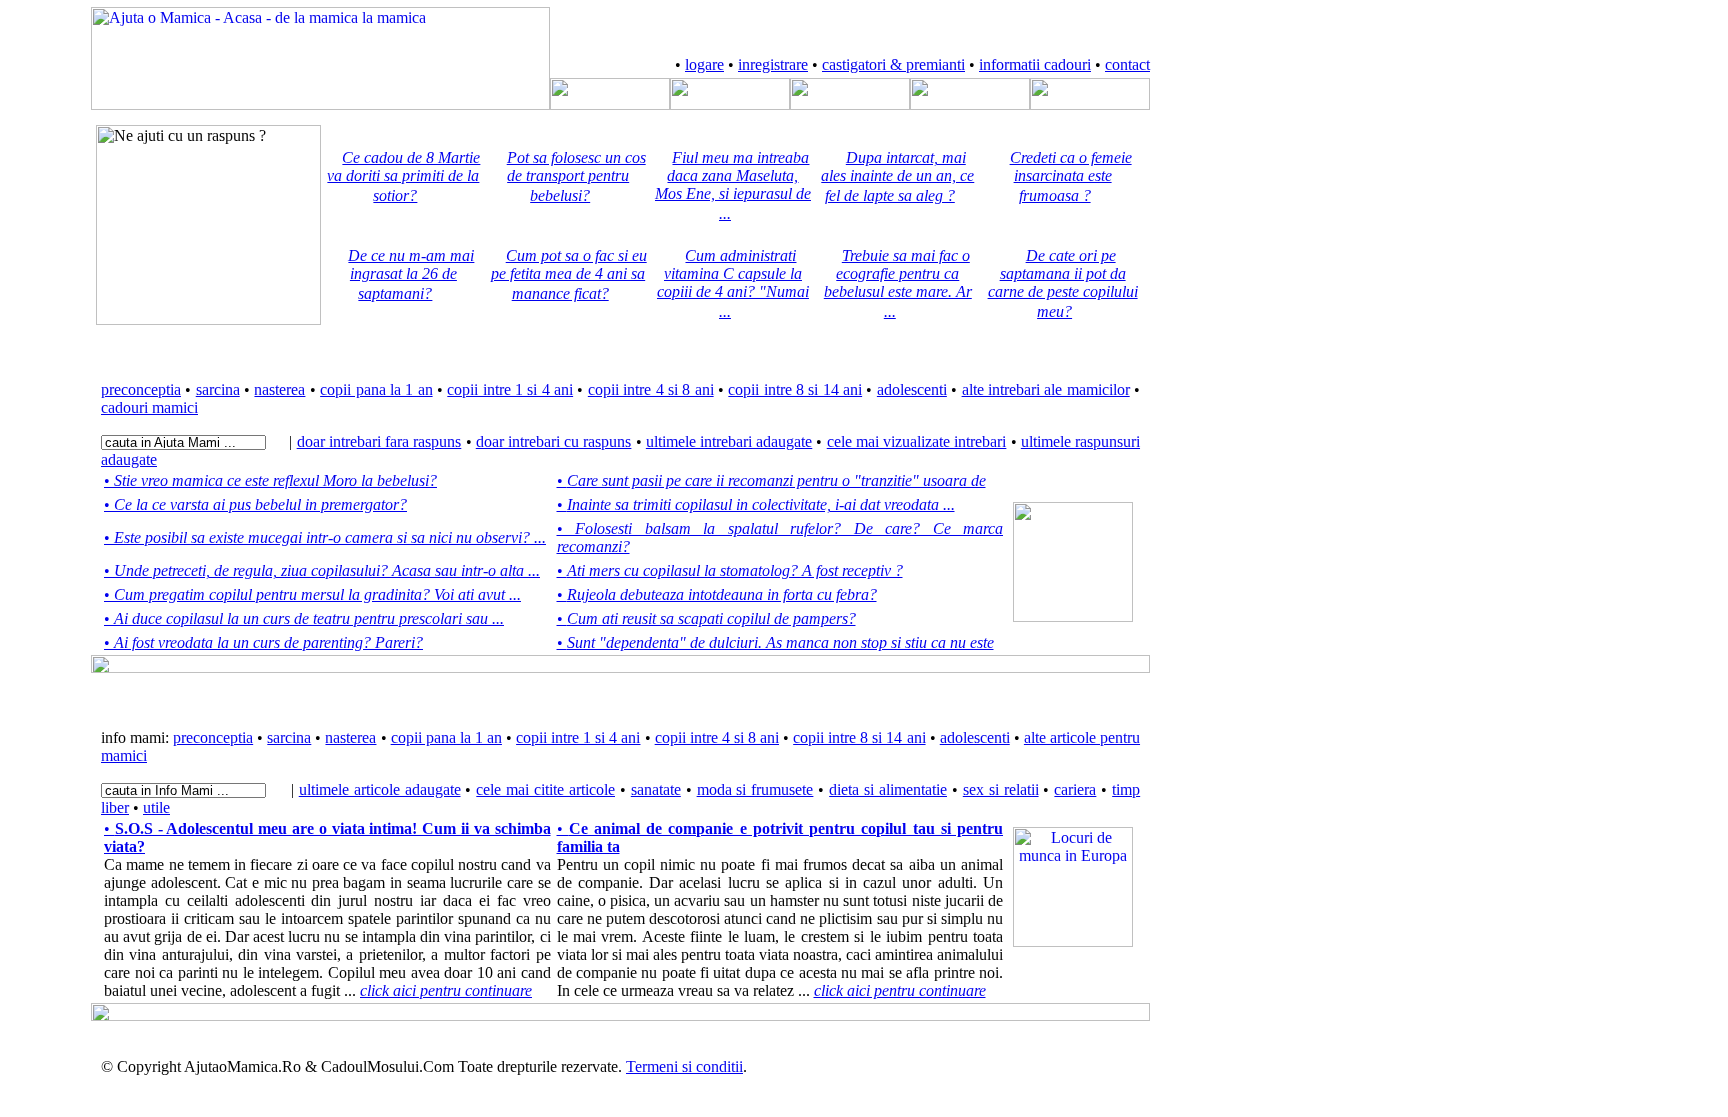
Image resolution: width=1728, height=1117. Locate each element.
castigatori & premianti (893, 64)
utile (156, 807)
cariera (1075, 789)
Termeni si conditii (684, 1066)
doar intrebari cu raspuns (554, 441)
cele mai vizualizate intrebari (917, 441)
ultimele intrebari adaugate (729, 441)
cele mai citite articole (545, 789)
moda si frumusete (755, 789)
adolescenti (912, 389)
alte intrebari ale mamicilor (1046, 389)
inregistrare (773, 64)
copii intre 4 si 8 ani (651, 389)
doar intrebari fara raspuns (379, 441)
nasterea (279, 389)
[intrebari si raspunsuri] (730, 104)
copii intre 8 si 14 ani (795, 389)
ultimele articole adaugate (380, 789)
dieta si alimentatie (888, 789)
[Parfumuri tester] (1073, 941)
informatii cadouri (1035, 64)
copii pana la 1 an (376, 389)
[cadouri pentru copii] (970, 104)
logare (704, 64)
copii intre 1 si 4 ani (510, 389)
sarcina (218, 389)
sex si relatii (1001, 789)
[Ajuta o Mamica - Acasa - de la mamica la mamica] (320, 104)
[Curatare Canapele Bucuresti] (1073, 616)
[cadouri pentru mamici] (1090, 104)
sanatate (656, 789)
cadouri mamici (149, 407)
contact (1127, 64)
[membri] (610, 104)
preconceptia (141, 389)
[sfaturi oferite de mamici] (850, 104)
